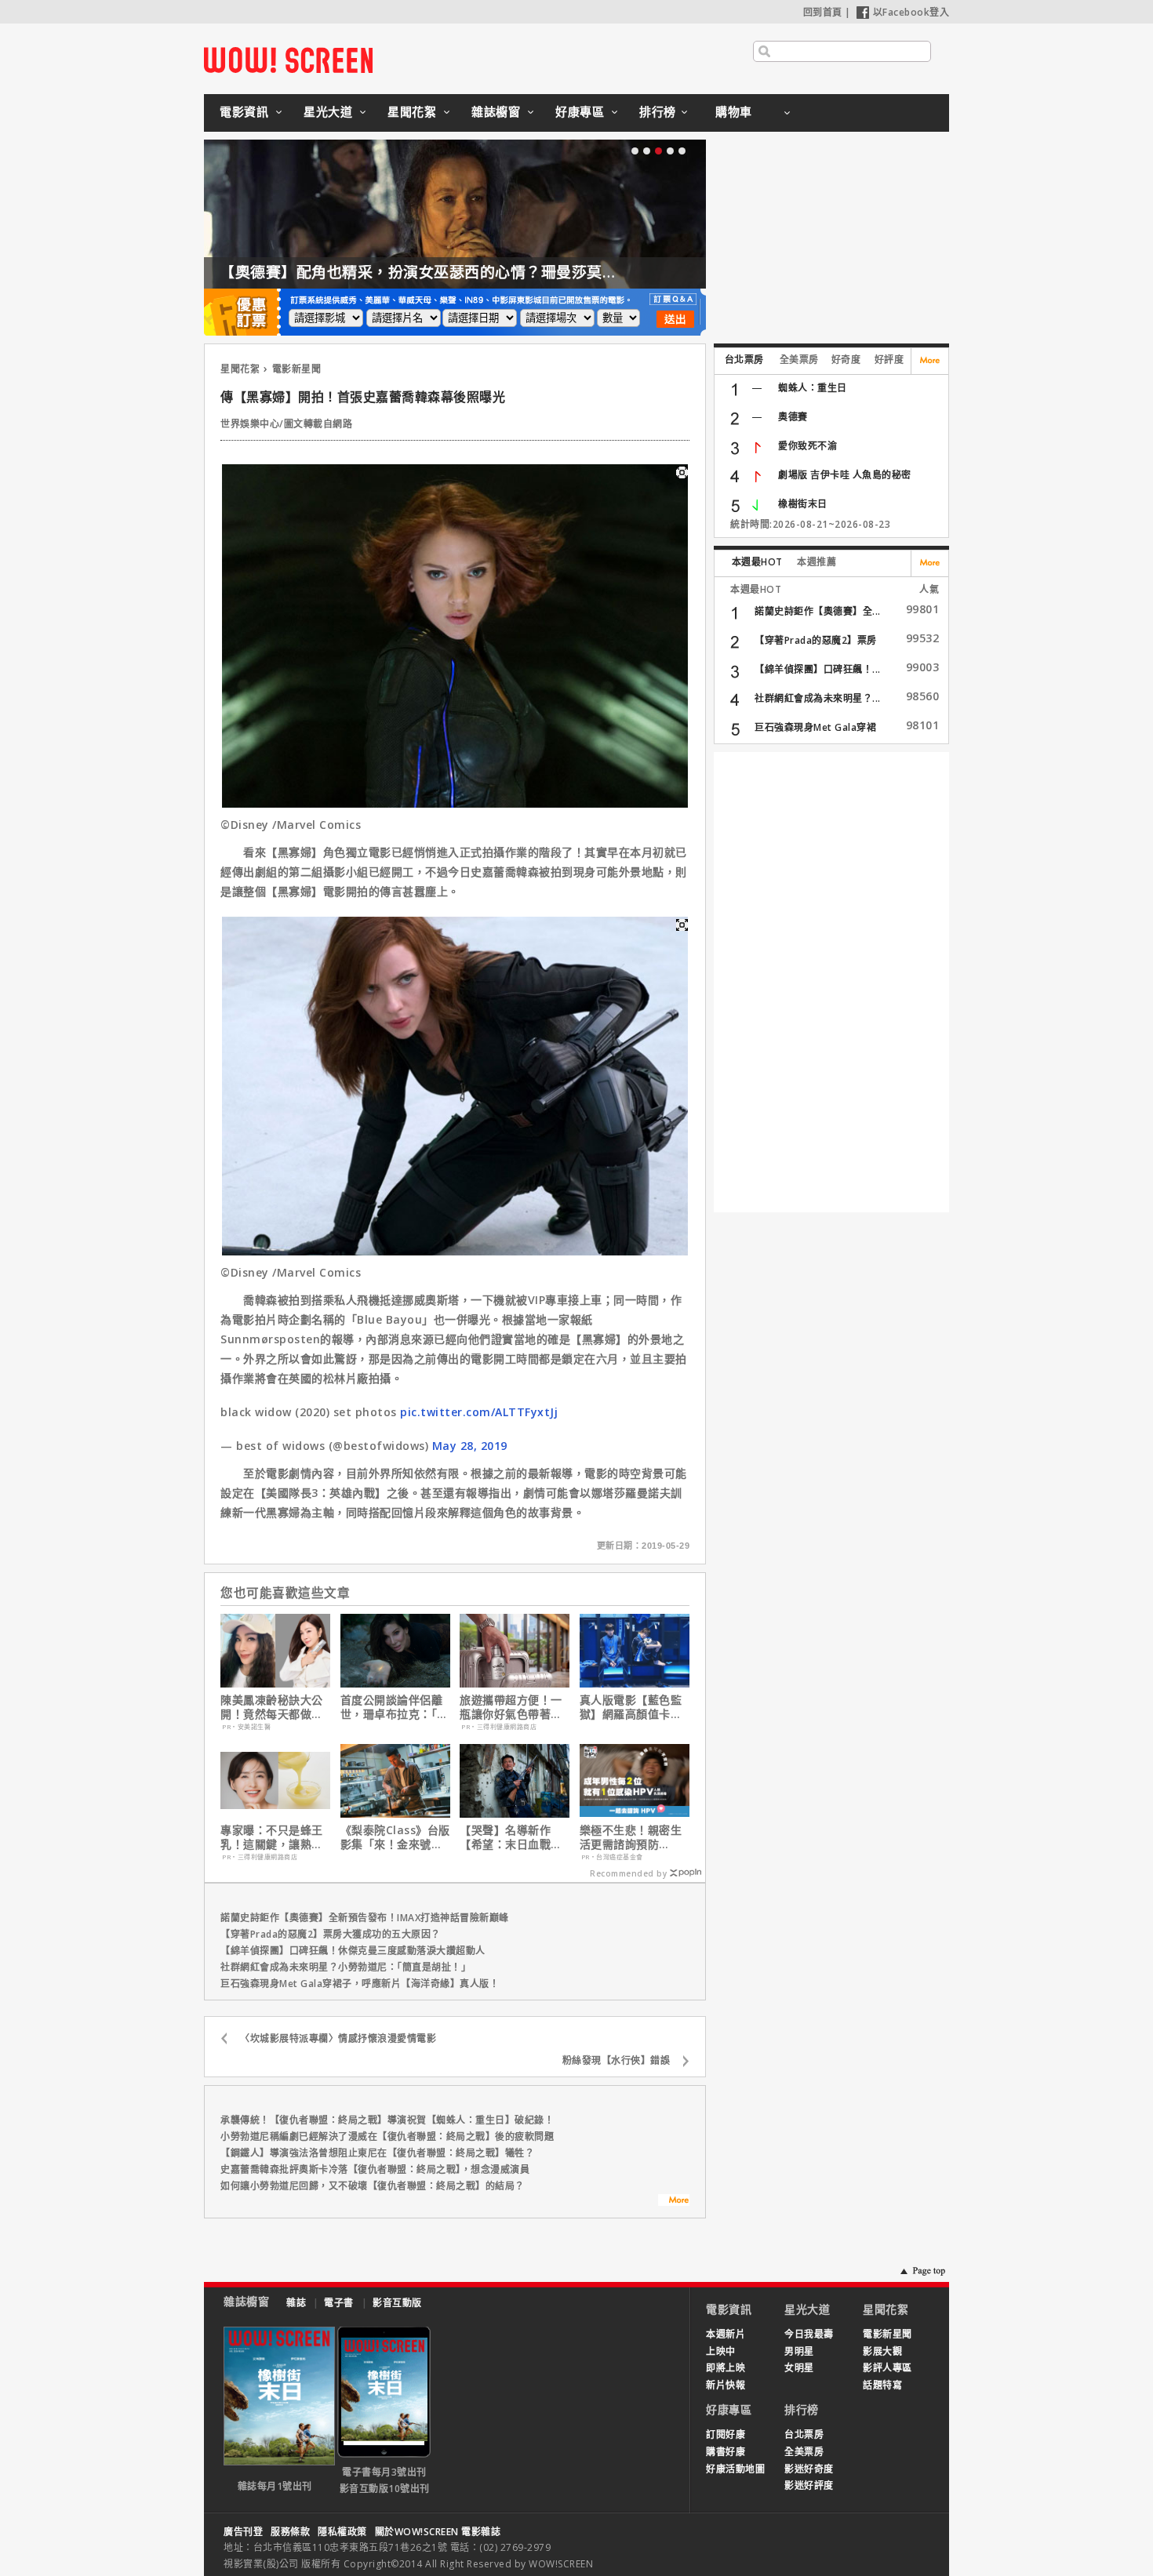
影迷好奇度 (809, 2469)
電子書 (339, 2303)
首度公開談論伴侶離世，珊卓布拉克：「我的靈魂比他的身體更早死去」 (395, 1707)
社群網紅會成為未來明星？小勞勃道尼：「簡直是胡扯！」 (346, 1967)
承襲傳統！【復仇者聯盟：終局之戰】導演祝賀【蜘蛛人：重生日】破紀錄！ (387, 2120)
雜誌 (296, 2303)
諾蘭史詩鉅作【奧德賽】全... (818, 611)
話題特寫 (882, 2385)
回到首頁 (823, 12)
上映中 (721, 2351)
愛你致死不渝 (807, 446)
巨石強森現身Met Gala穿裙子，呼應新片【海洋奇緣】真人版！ (360, 1984)
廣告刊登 (243, 2532)
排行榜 (658, 111)
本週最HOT (757, 562)
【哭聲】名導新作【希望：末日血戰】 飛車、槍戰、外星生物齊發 (511, 1837)
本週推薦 (817, 562)
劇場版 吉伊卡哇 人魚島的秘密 (845, 475)
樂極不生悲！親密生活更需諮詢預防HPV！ (631, 1837)
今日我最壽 (809, 2334)
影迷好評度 (809, 2485)
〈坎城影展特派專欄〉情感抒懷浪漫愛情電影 (338, 2038)
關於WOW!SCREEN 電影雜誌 (438, 2532)
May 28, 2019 (470, 1446)
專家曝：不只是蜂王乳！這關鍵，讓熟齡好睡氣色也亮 (272, 1837)
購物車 (734, 111)
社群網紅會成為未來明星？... (818, 698)
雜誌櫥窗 (496, 111)
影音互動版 (397, 2303)
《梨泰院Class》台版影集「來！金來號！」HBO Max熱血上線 (395, 1837)
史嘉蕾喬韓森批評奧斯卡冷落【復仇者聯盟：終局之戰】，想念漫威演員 (375, 2169)
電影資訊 (244, 111)
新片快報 (726, 2385)
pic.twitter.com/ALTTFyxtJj (479, 1412)
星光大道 (328, 111)
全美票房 (799, 360)
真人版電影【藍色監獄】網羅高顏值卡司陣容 (631, 1707)
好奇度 (846, 360)
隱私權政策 (342, 2532)
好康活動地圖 (735, 2469)
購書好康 (726, 2452)
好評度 (889, 360)
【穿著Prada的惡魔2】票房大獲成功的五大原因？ (331, 1934)
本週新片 (726, 2334)
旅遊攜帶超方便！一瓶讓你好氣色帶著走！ (511, 1707)
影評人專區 (887, 2368)
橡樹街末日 (803, 504)
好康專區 (580, 111)
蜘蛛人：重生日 (813, 388)
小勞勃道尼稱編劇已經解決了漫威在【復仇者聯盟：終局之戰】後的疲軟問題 (387, 2136)
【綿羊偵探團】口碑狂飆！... (818, 669)
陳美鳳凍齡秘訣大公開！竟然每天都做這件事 (272, 1707)
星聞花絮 (412, 111)
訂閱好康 (726, 2434)
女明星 (799, 2368)
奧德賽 (793, 417)
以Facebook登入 (911, 12)
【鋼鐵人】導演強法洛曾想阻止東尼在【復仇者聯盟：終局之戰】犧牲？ (377, 2153)
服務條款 (290, 2532)
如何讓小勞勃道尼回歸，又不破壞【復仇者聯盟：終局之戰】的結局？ (373, 2186)
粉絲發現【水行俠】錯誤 (617, 2060)
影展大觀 (882, 2351)
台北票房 (744, 360)
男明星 (799, 2351)
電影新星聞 (297, 369)
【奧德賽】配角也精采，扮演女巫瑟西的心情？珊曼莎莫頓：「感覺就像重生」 (484, 272)
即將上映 (726, 2368)
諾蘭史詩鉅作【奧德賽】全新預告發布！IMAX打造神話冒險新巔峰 (365, 1918)
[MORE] (674, 2202)
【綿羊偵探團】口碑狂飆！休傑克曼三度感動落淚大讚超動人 (353, 1951)
